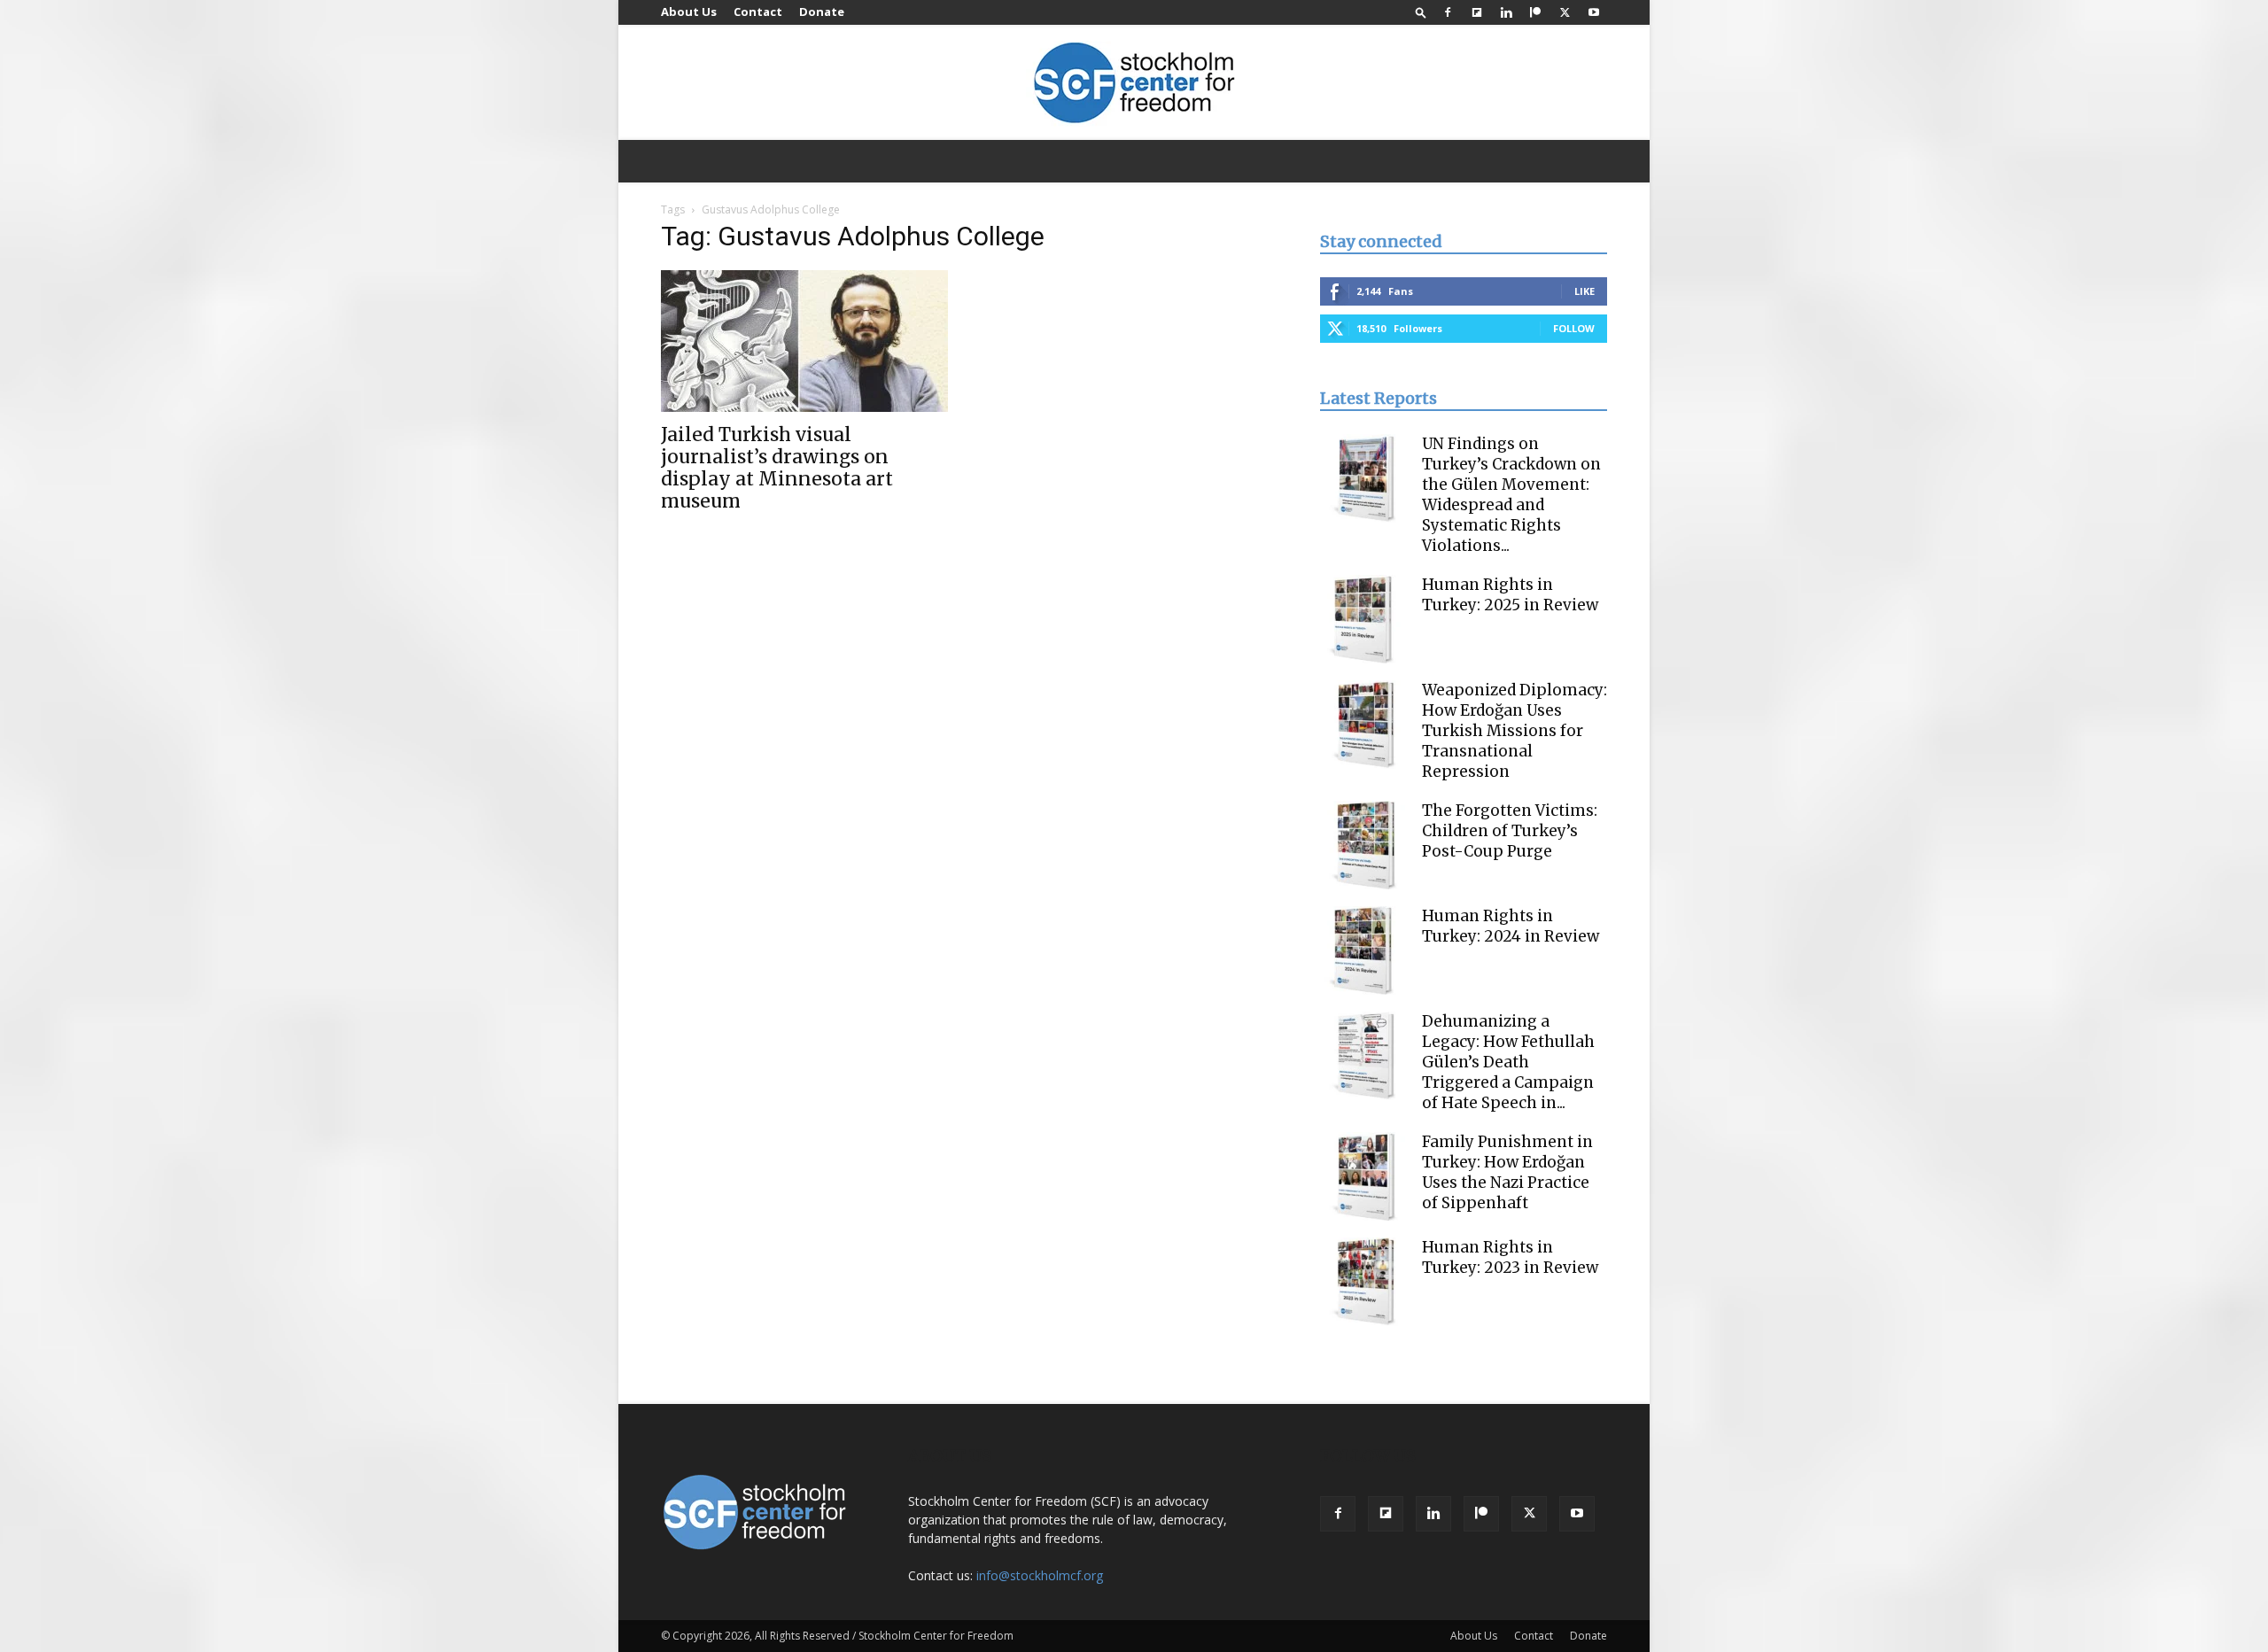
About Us (689, 12)
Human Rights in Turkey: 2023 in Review (1510, 1257)
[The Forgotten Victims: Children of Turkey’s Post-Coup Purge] (1364, 845)
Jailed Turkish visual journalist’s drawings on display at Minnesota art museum (777, 468)
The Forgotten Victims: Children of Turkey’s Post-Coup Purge (1510, 831)
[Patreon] (1535, 12)
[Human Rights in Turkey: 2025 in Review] (1364, 619)
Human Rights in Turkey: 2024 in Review (1511, 926)
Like (1584, 291)
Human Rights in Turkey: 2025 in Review (1510, 595)
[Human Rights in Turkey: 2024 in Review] (1364, 950)
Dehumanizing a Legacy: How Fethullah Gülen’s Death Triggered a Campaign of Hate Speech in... (1508, 1062)
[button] (1421, 12)
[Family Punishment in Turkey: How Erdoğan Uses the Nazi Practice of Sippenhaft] (1364, 1176)
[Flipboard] (1477, 12)
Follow (1574, 328)
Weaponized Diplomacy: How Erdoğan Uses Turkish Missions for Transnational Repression (1515, 731)
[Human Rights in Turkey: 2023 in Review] (1364, 1282)
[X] (1565, 12)
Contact (758, 12)
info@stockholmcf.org (1040, 1575)
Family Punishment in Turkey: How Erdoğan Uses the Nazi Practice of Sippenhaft (1507, 1172)
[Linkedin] (1506, 12)
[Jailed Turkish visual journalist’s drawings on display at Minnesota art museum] (804, 341)
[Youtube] (1594, 12)
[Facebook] (1448, 12)
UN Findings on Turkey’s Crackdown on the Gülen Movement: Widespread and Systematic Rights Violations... (1511, 495)
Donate (822, 12)
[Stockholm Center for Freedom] (1134, 84)
